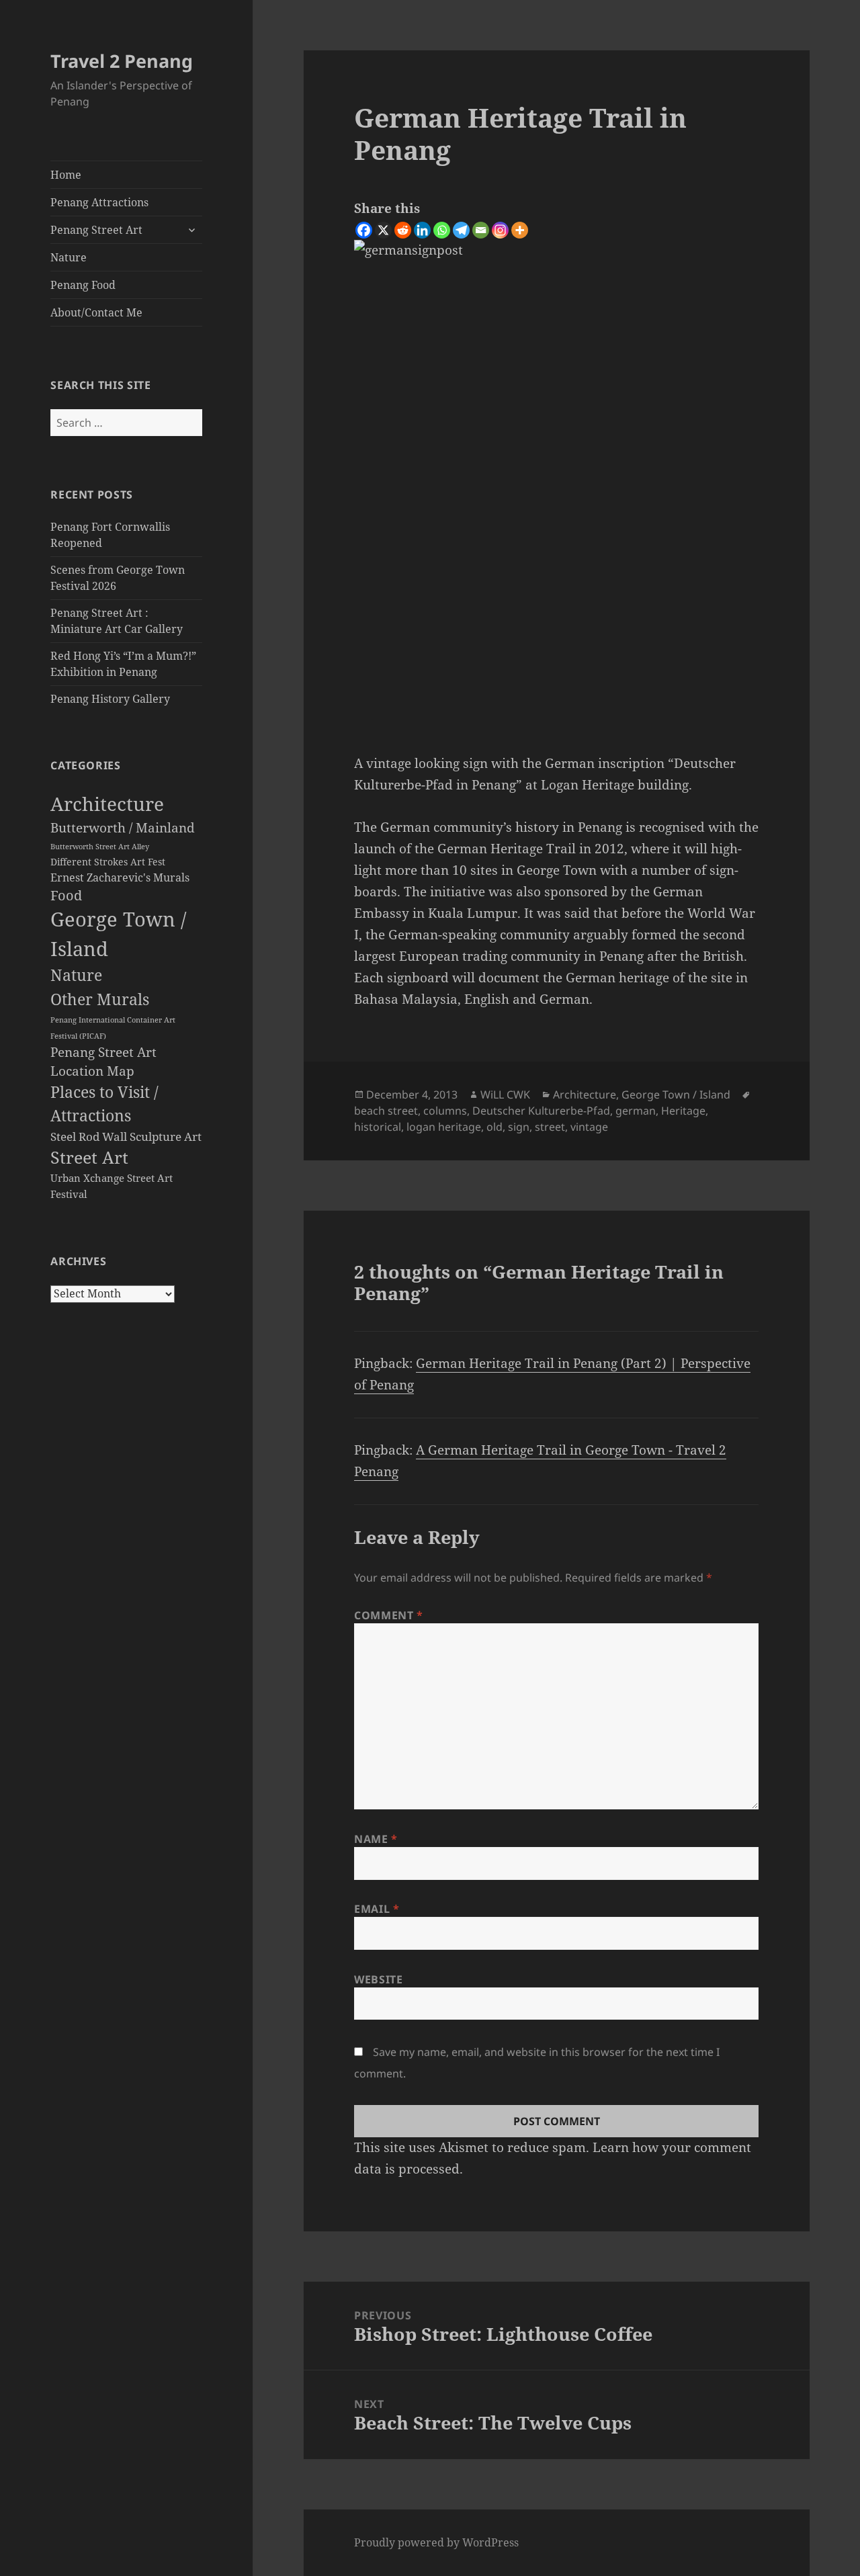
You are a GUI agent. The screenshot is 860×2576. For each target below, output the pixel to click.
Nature (69, 257)
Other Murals (100, 999)
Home (66, 175)
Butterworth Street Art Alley (100, 846)
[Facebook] (364, 230)
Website (378, 1979)
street (550, 1127)
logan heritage (444, 1127)
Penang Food (83, 285)
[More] (520, 230)
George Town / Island (676, 1094)
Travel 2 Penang (122, 61)
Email (377, 1909)
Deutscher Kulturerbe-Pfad (541, 1111)
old (494, 1127)
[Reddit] (403, 230)
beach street (386, 1111)
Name (376, 1839)
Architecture (107, 804)
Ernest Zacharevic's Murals (120, 877)
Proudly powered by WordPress (436, 2542)
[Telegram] (461, 230)
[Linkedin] (422, 230)
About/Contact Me (96, 312)
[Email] (481, 230)
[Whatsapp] (442, 230)
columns (445, 1111)
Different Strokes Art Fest (108, 862)
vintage (589, 1127)
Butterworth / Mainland (123, 827)
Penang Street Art (96, 230)
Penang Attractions (99, 202)
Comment (389, 1615)
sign (519, 1127)
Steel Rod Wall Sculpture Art (126, 1136)
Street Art (89, 1157)
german (636, 1111)
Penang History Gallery (110, 699)
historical (378, 1127)
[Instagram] (500, 230)
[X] (383, 230)
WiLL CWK (505, 1094)
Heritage (683, 1111)
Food (66, 895)
